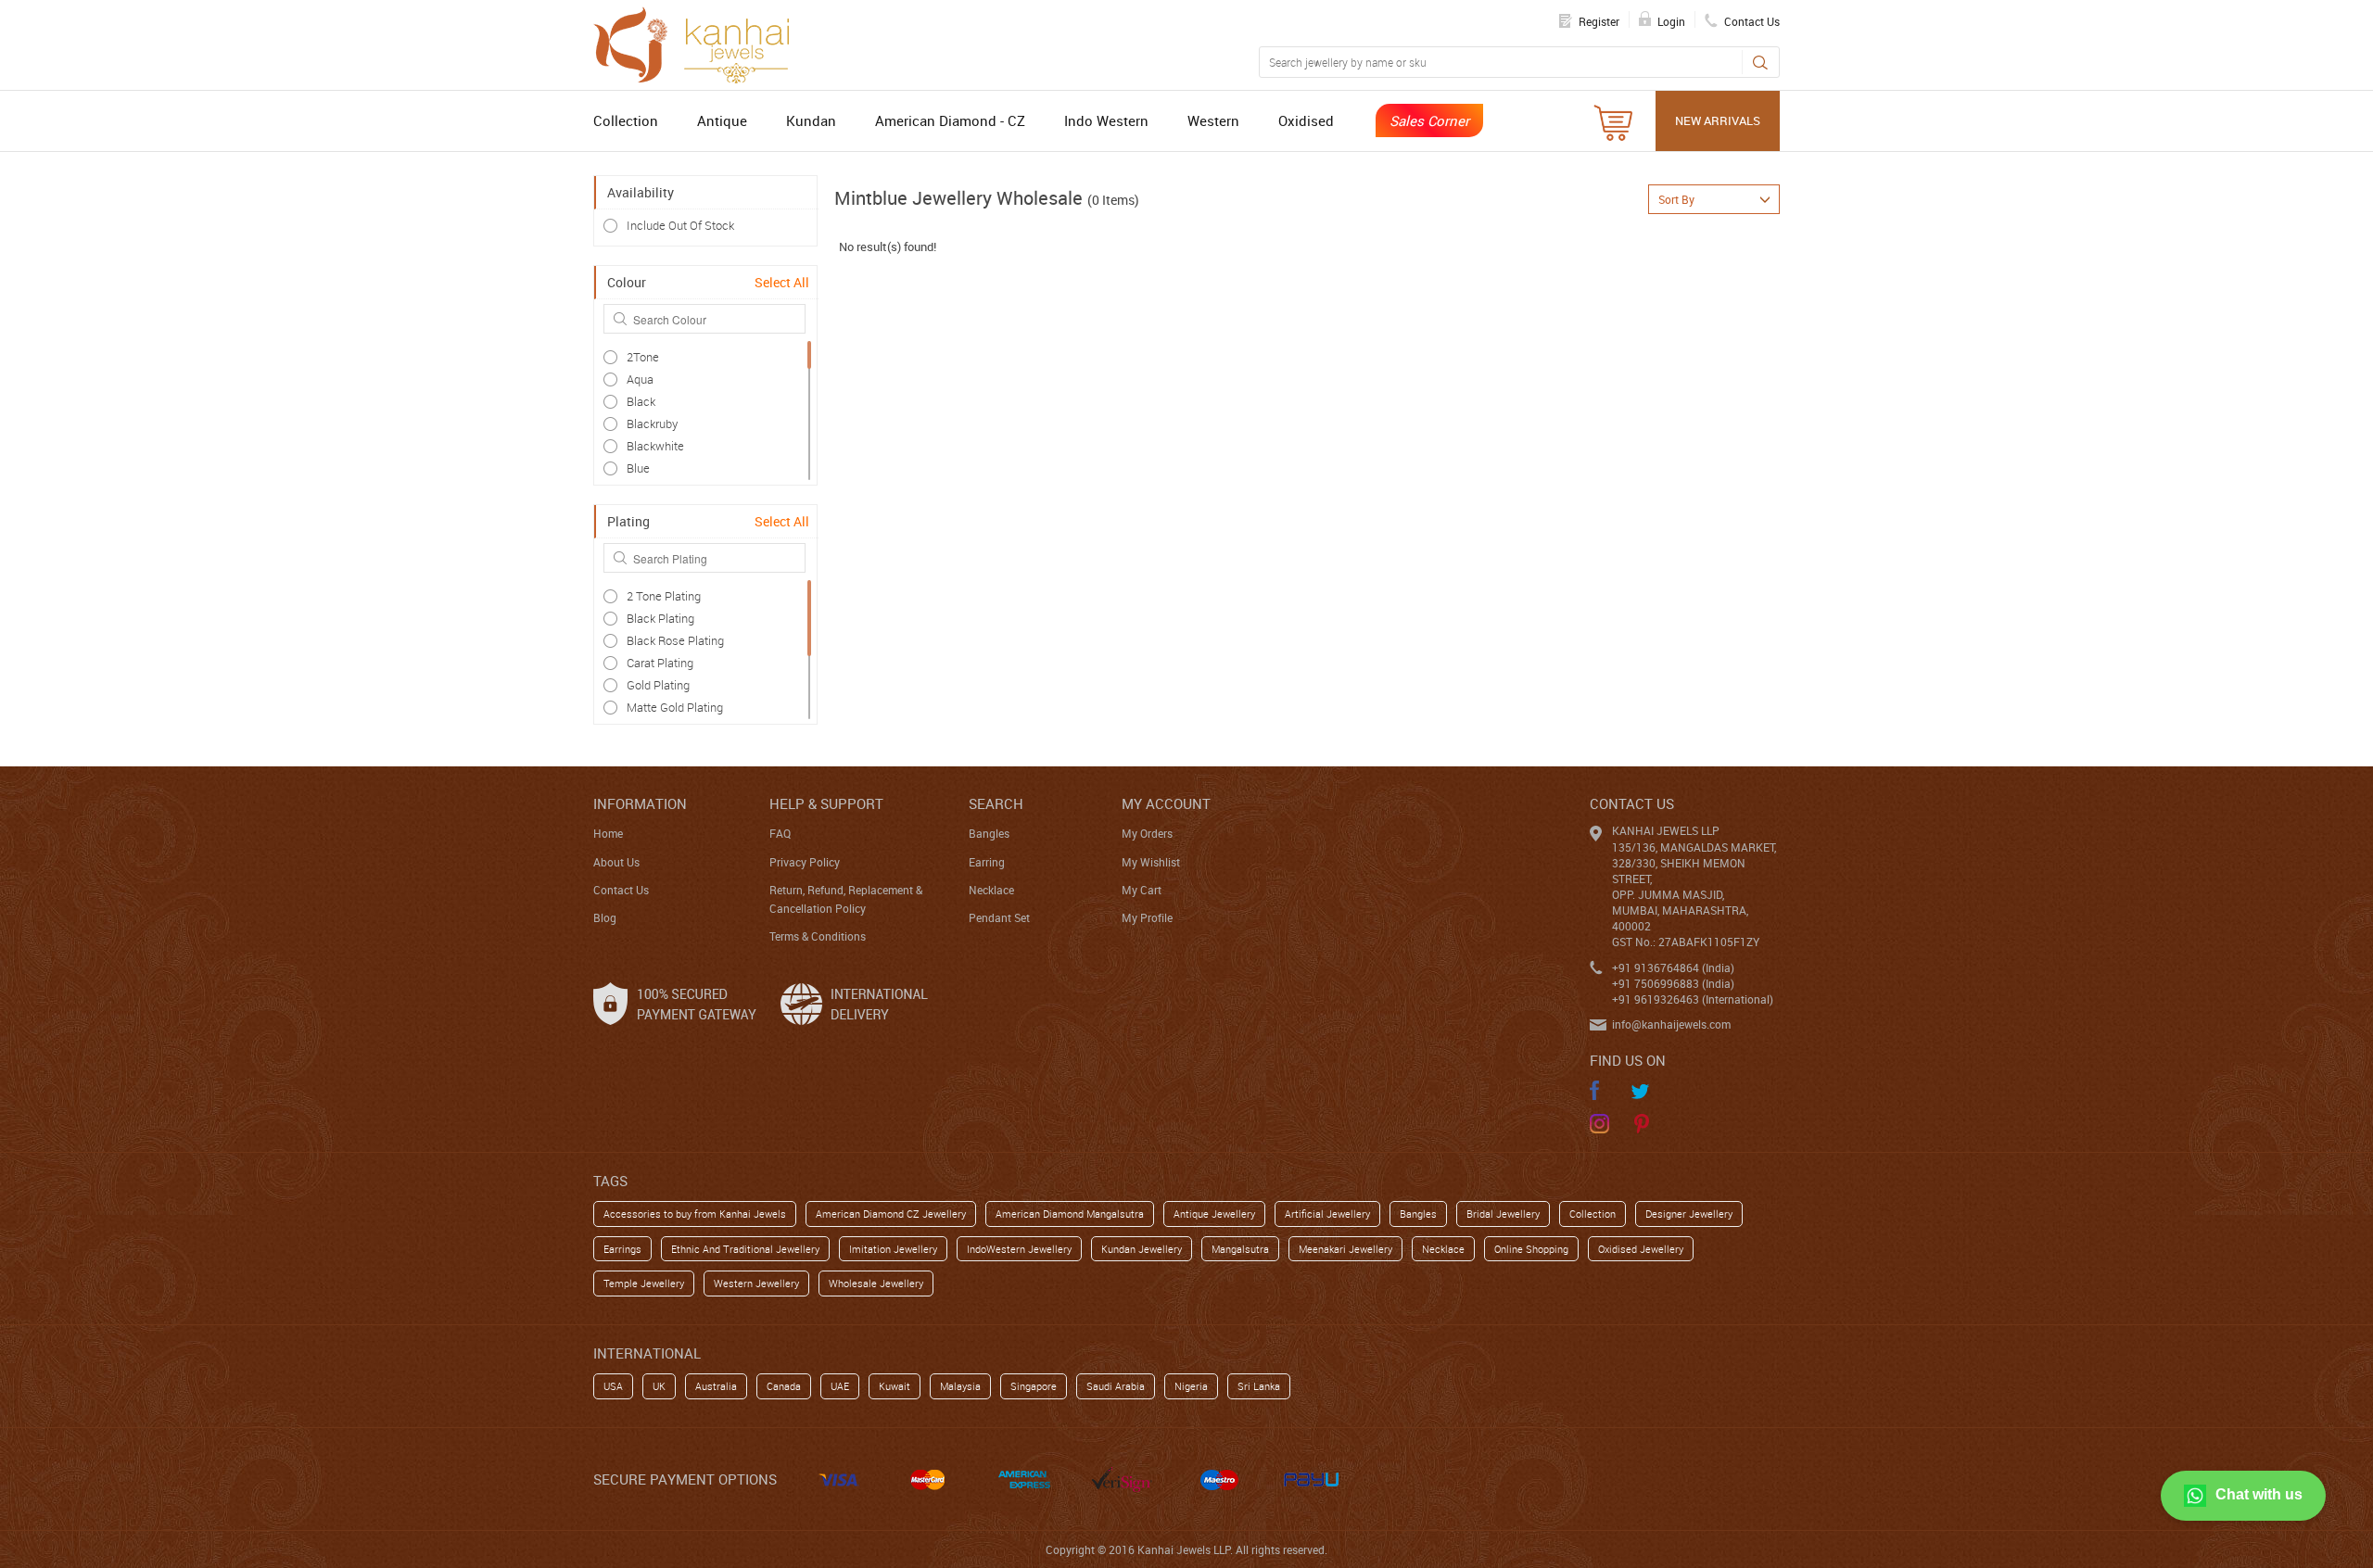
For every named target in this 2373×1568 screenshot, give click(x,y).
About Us (616, 862)
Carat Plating (660, 663)
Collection (626, 120)
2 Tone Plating (664, 596)
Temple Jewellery (644, 1283)
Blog (605, 917)
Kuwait (895, 1386)
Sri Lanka (1259, 1386)
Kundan (811, 120)
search (996, 803)
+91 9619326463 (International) (1693, 999)
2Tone (643, 357)
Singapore (1034, 1386)
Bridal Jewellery (1503, 1214)
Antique (722, 120)
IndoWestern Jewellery (1019, 1249)
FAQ (780, 833)
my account (1166, 803)
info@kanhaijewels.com (1671, 1024)
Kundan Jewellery (1142, 1249)
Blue (638, 468)
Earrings (622, 1249)
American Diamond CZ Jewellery (891, 1214)
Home (608, 833)
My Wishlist (1151, 862)
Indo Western (1106, 120)
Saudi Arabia (1116, 1386)
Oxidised (1306, 120)
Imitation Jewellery (893, 1249)
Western (1213, 120)
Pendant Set (999, 917)
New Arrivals (1718, 120)
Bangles (989, 833)
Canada (784, 1386)
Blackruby (652, 424)
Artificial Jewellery (1327, 1214)
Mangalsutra (1240, 1249)
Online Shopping (1531, 1249)
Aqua (640, 379)
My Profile (1147, 917)
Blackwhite (655, 446)
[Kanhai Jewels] (700, 43)
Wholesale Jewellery (876, 1283)
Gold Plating (658, 685)
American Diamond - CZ (950, 120)
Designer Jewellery (1689, 1214)
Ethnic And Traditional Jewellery (745, 1249)
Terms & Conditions (818, 936)
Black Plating (660, 618)
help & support (826, 803)
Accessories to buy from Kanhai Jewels (695, 1214)
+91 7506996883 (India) (1673, 983)
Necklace (991, 890)
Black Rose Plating (675, 640)
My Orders (1147, 833)
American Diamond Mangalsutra (1070, 1214)
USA (613, 1386)
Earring (987, 862)
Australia (716, 1386)
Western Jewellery (756, 1283)
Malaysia (960, 1386)
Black (641, 401)
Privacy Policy (805, 862)
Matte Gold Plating (675, 707)
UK (659, 1386)
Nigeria (1191, 1386)
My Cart (1142, 890)
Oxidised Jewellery (1641, 1249)
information (640, 803)
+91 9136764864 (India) (1673, 967)
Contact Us (621, 890)
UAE (840, 1386)
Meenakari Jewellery (1345, 1249)
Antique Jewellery (1214, 1214)
